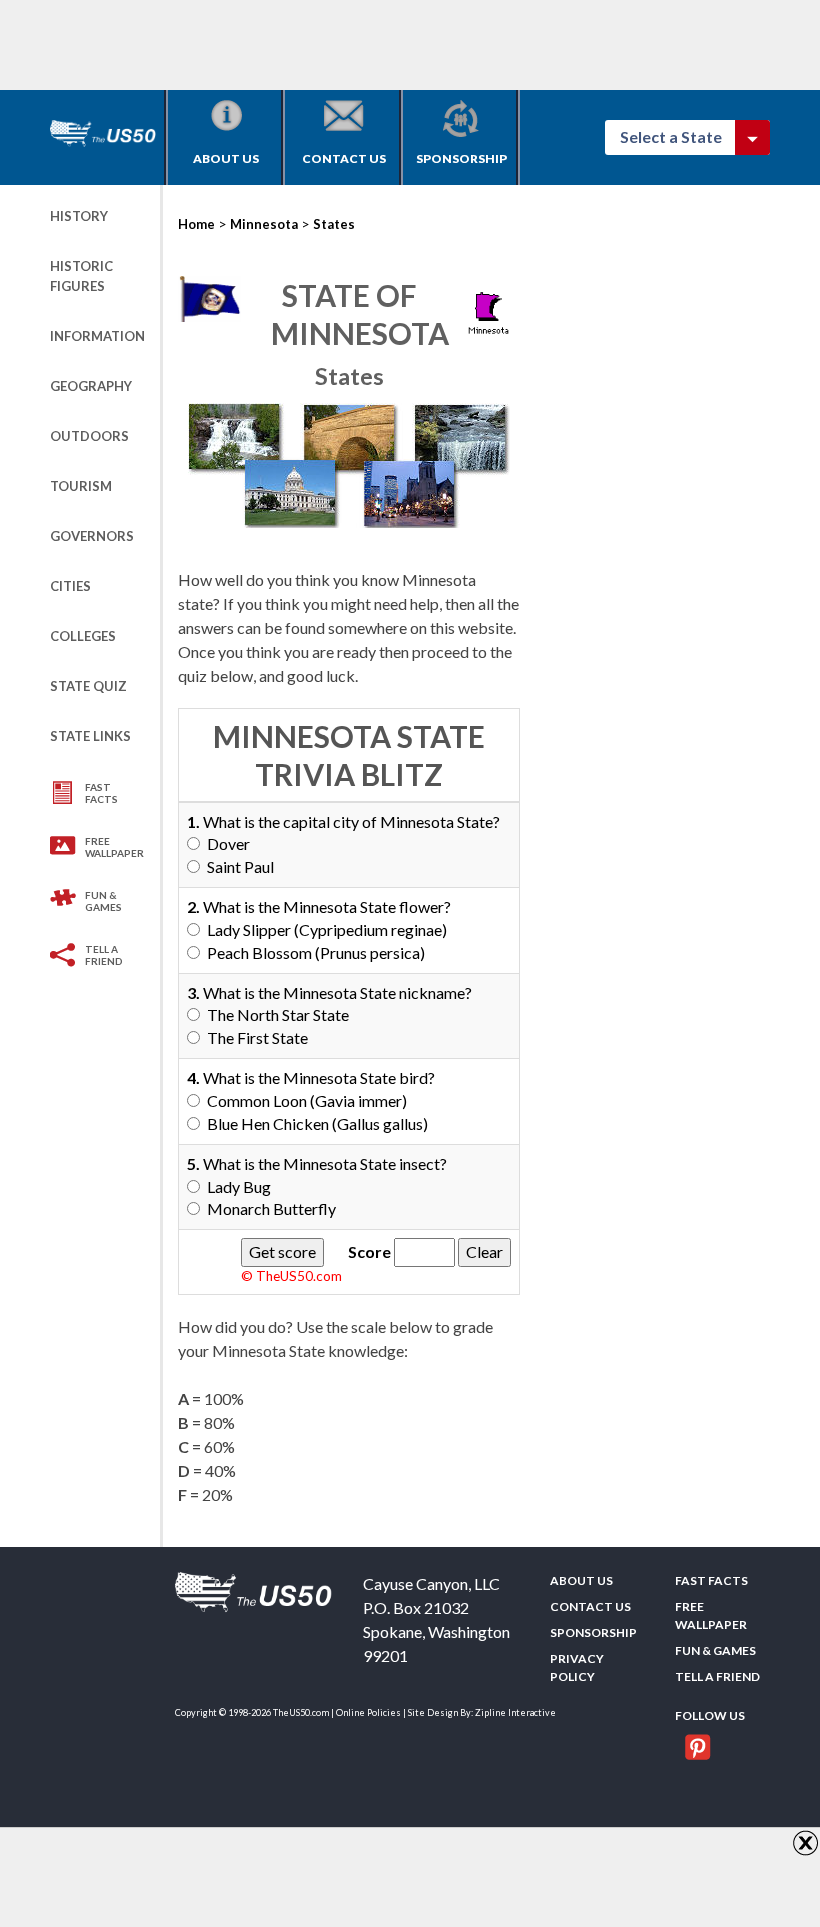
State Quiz (88, 686)
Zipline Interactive (515, 1712)
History (79, 216)
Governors (92, 536)
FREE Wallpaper (114, 847)
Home (196, 224)
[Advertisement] (414, 45)
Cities (70, 586)
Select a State (680, 136)
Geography (91, 386)
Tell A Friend (104, 955)
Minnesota (264, 224)
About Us (226, 158)
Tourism (81, 486)
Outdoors (89, 436)
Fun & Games (103, 901)
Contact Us (344, 158)
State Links (90, 736)
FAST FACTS (101, 793)
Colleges (83, 636)
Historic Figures (81, 276)
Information (97, 336)
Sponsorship (461, 158)
